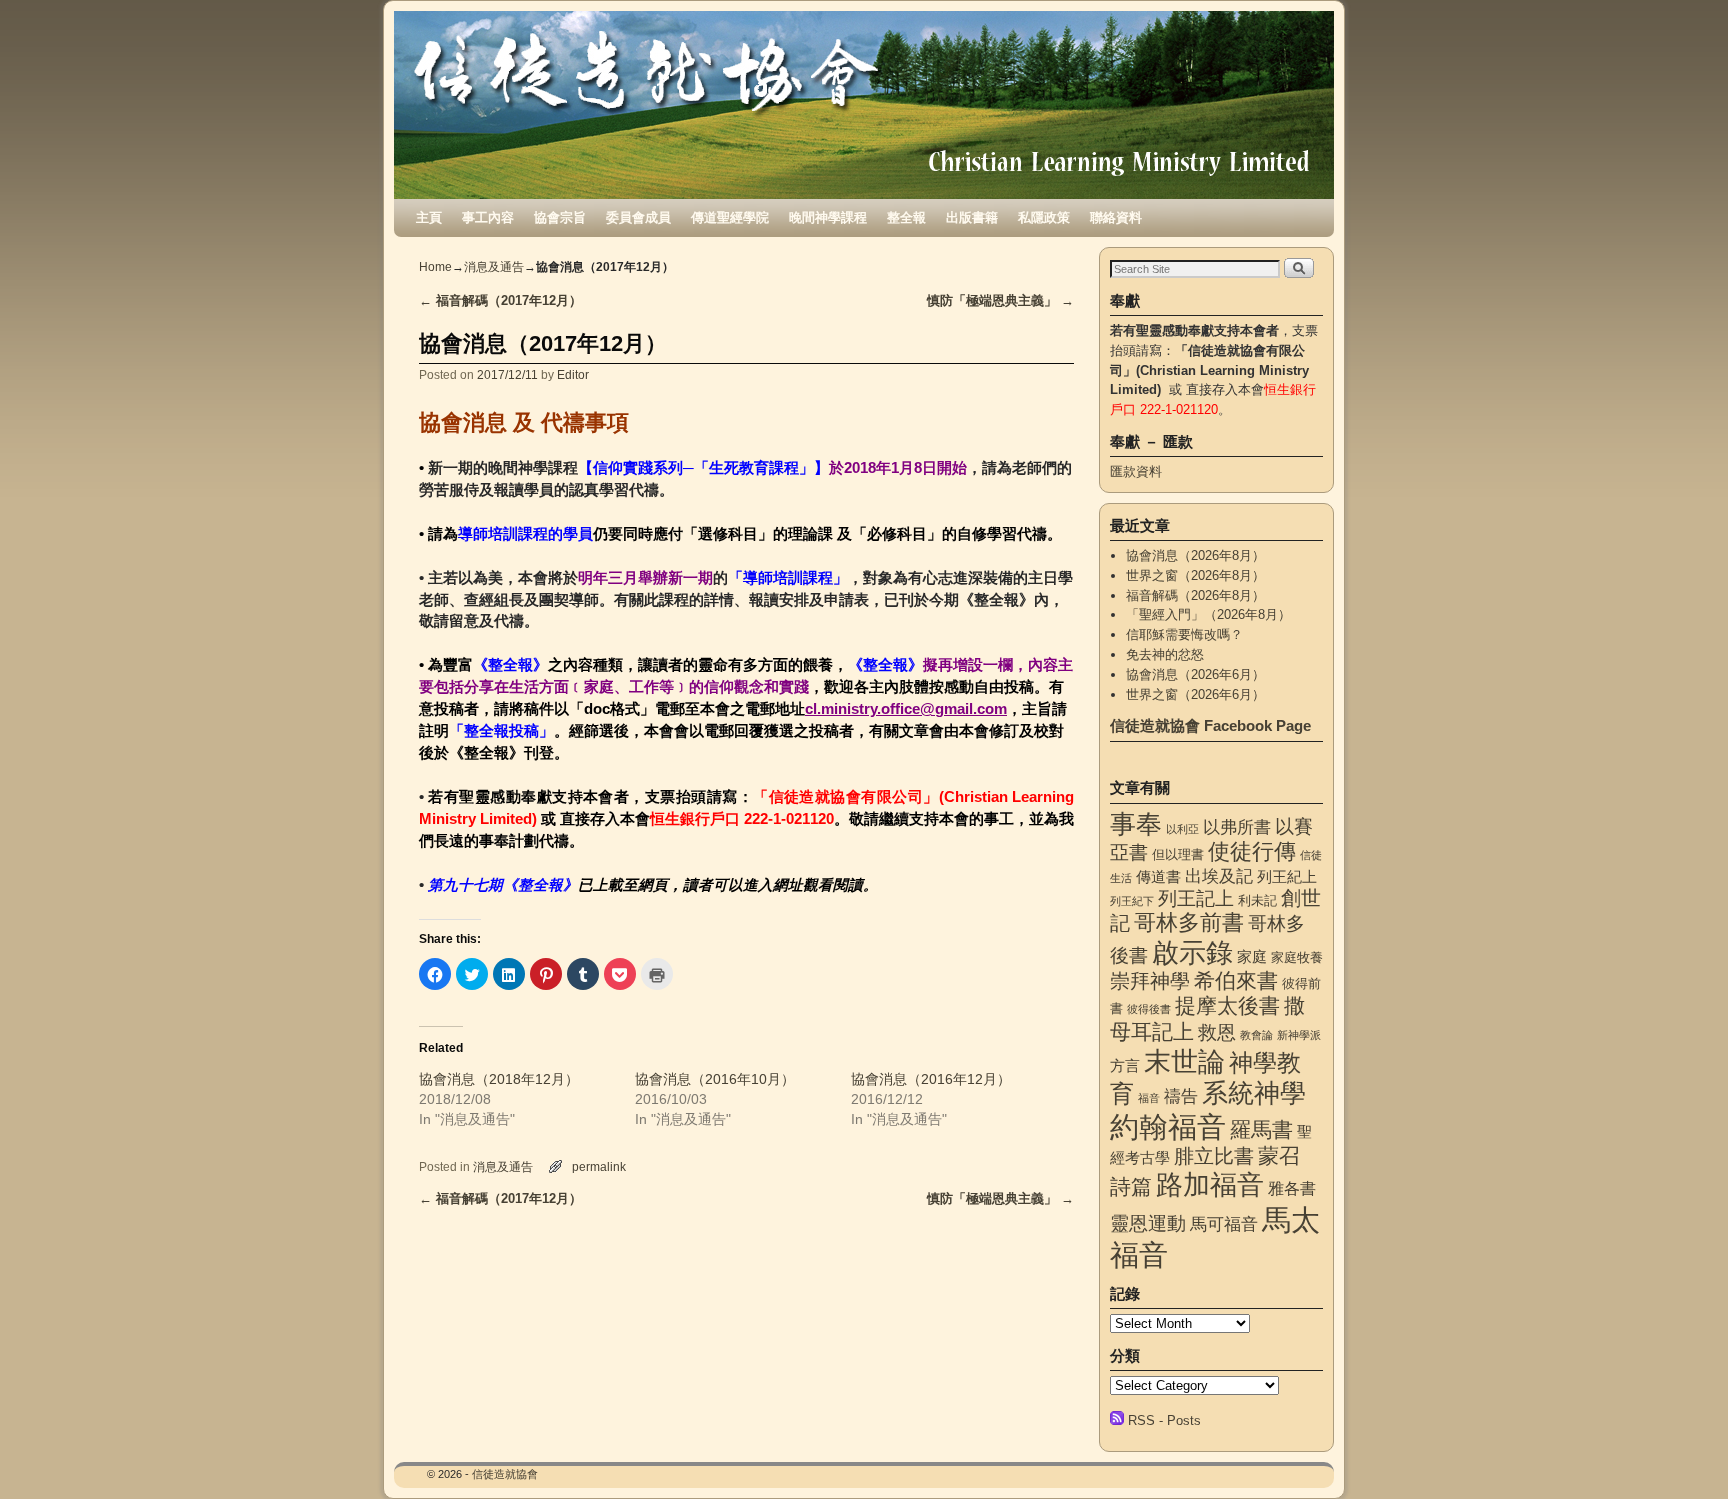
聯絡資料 (1116, 217)
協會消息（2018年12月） (499, 1079)
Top (1680, 1451)
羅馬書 (1261, 1130)
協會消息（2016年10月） (715, 1079)
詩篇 (1131, 1186)
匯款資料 (1136, 471)
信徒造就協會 (505, 1474)
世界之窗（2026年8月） (1195, 575)
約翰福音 (1168, 1126)
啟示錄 (1192, 952)
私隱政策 (1044, 217)
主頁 (429, 217)
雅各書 (1292, 1188)
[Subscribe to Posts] (1117, 1420)
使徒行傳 (1252, 851)
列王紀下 (1132, 901)
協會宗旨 (560, 217)
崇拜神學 (1150, 981)
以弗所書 (1237, 827)
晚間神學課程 (828, 217)
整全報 (906, 217)
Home (435, 267)
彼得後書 (1149, 1009)
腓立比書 (1214, 1156)
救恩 (1217, 1032)
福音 (1149, 1098)
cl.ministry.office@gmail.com (906, 709)
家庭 (1252, 957)
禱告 (1181, 1096)
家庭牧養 (1297, 957)
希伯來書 (1236, 980)
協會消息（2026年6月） (1195, 674)
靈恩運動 (1148, 1223)
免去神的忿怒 (1165, 654)
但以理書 (1178, 854)
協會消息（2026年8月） (1195, 555)
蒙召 (1279, 1155)
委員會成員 (638, 217)
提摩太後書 (1227, 1005)
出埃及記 (1219, 876)
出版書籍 (972, 217)
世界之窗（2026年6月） (1195, 694)
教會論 (1256, 1035)
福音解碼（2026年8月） (1195, 595)
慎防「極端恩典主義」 (1000, 300)
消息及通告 (494, 267)
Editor (573, 374)
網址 (788, 885)
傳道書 (1158, 877)
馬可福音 (1224, 1224)
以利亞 (1182, 829)
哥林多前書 (1189, 922)
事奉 (1136, 824)
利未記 (1257, 900)
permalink (599, 1166)
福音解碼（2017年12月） (500, 300)
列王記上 (1196, 898)
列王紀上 (1287, 877)
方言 (1125, 1066)
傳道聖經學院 (730, 217)
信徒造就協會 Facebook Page (1210, 725)
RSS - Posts (1164, 1420)
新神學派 (1299, 1035)
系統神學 (1254, 1093)
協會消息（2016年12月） (931, 1079)
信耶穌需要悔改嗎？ (1184, 634)
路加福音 (1210, 1184)
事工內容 (488, 217)
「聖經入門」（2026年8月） (1208, 614)
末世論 (1184, 1062)
